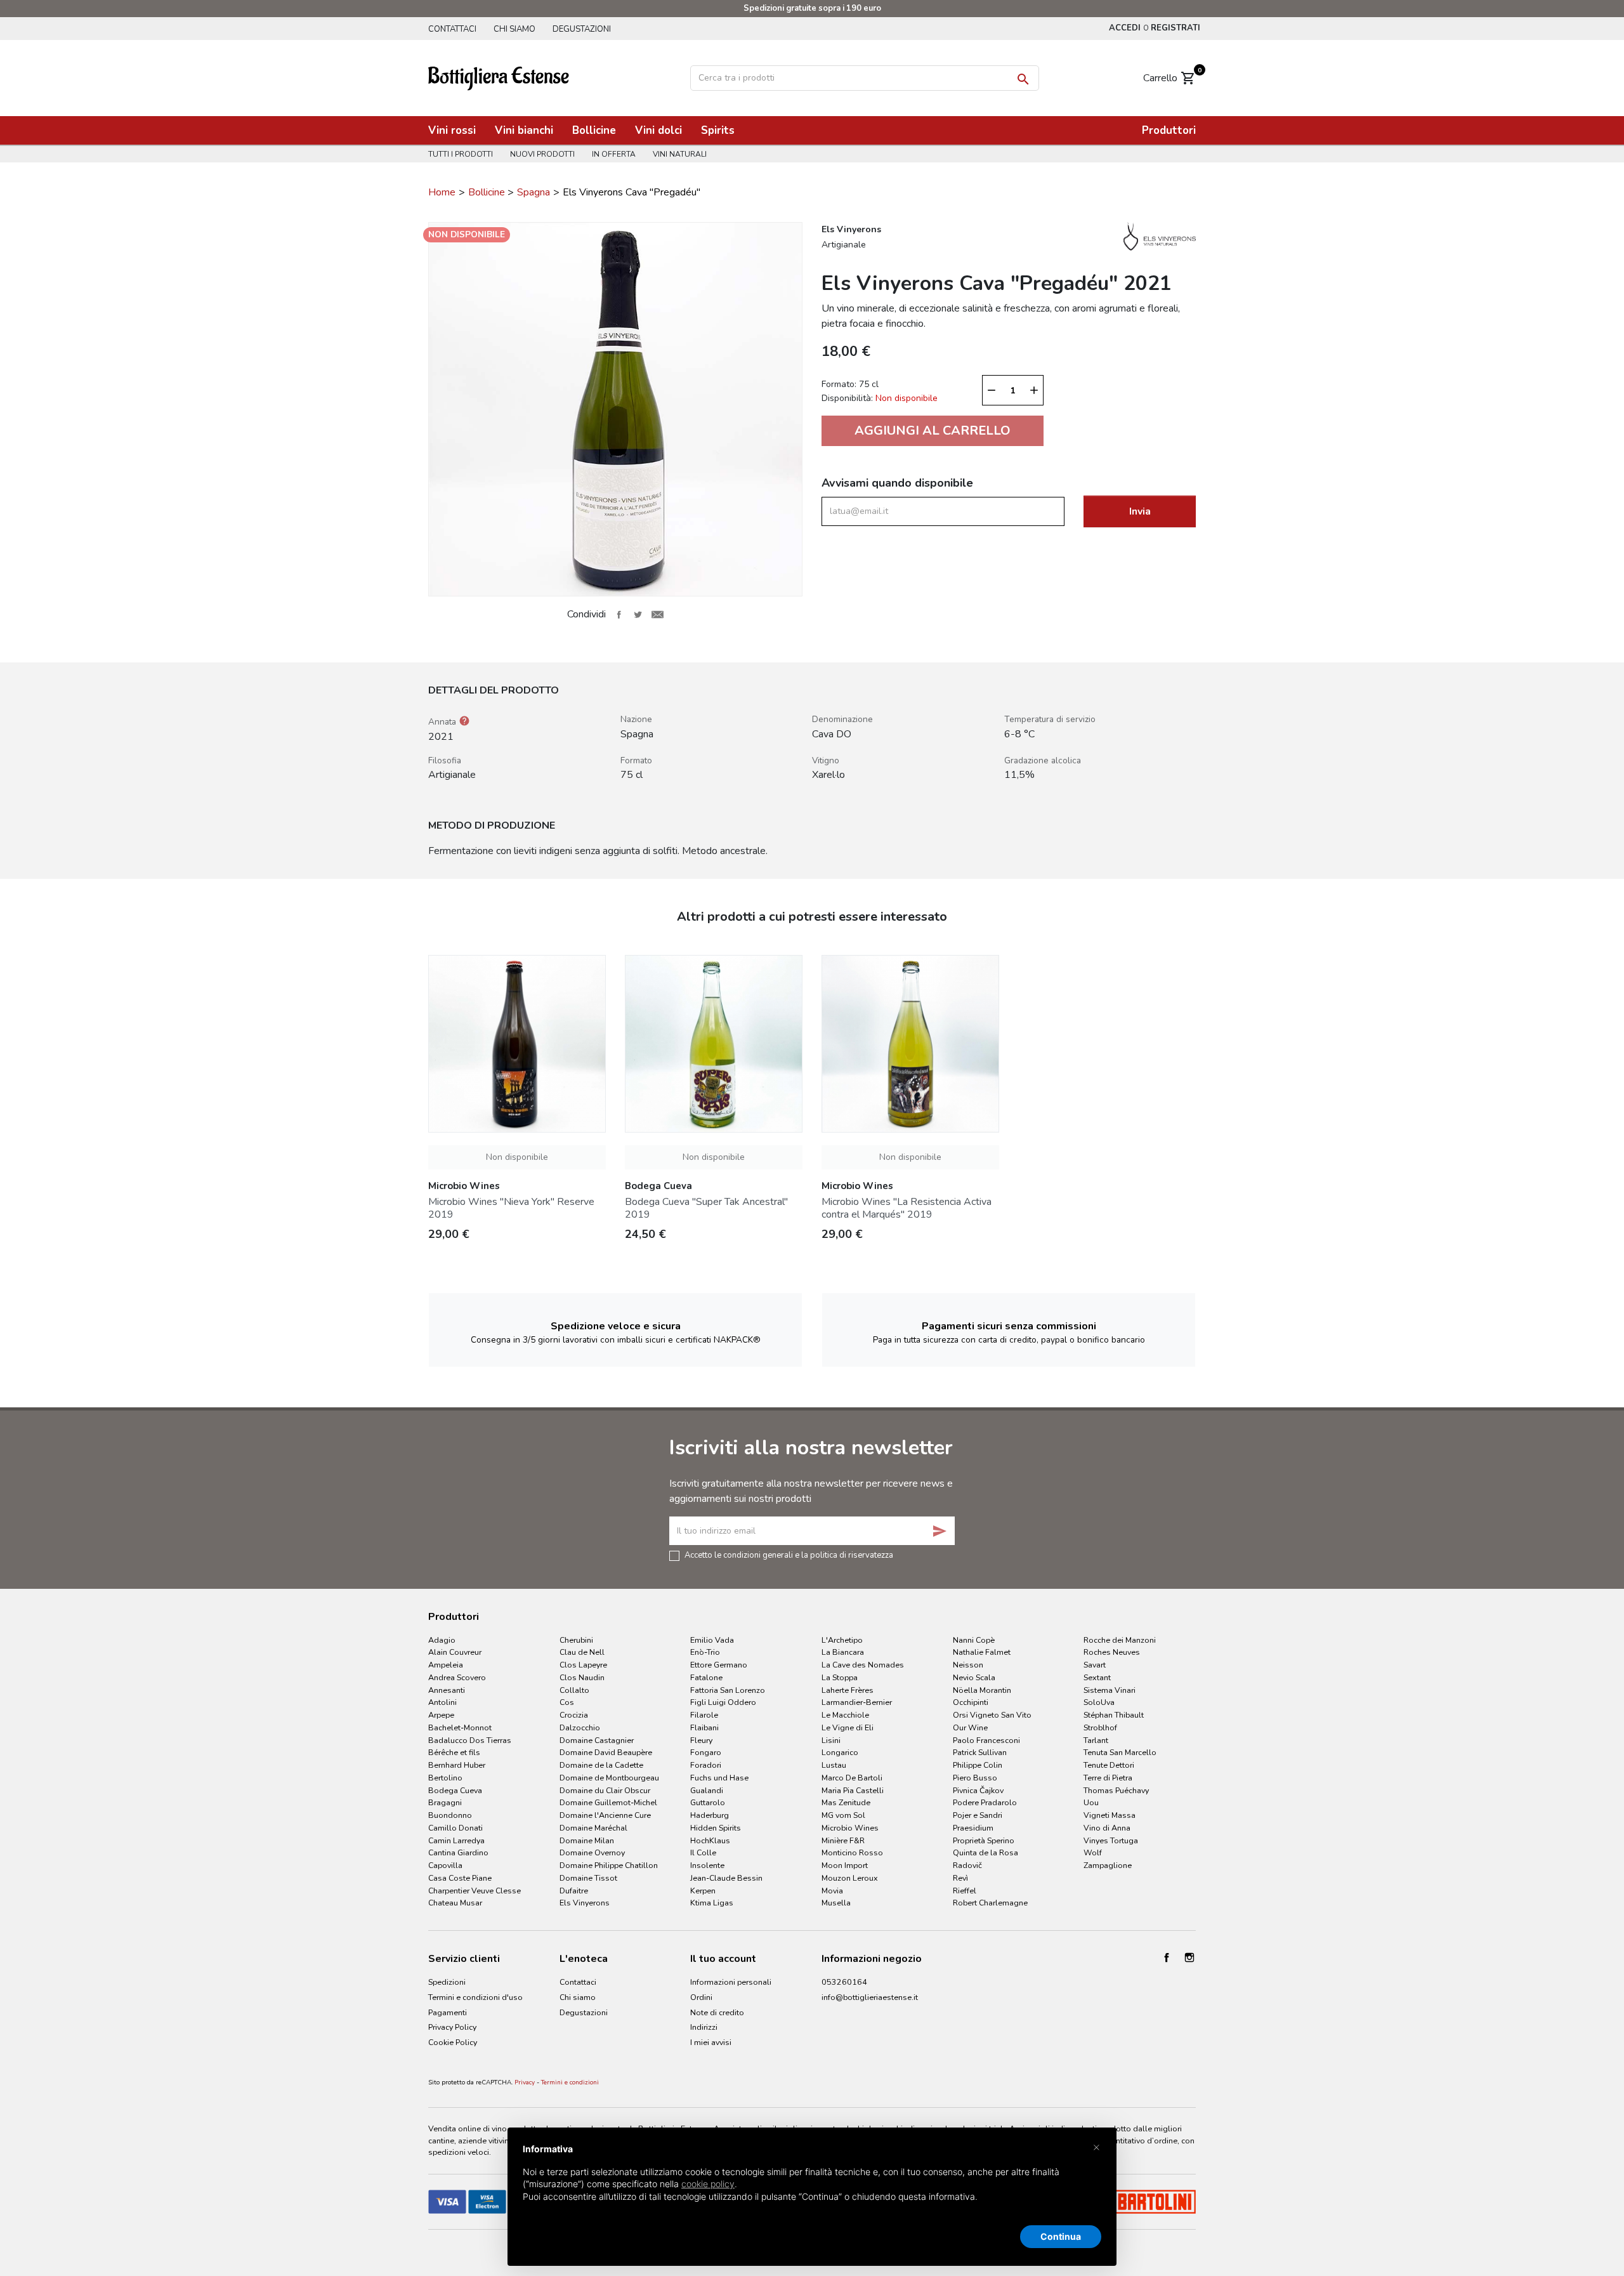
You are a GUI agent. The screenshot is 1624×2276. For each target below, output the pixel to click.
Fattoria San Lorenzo (728, 1690)
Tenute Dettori (1109, 1765)
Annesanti (447, 1690)
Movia (832, 1891)
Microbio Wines (850, 1828)
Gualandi (707, 1790)
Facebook (1167, 1957)
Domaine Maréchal (593, 1828)
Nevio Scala (974, 1677)
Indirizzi (704, 2027)
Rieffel (965, 1891)
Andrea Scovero (457, 1677)
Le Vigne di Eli (848, 1727)
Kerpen (703, 1891)
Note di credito (717, 2012)
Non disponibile (517, 1157)
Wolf (1093, 1852)
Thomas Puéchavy (1116, 1790)
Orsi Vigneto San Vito (992, 1715)
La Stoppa (840, 1677)
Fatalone (706, 1677)
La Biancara (843, 1652)
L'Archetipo (842, 1640)
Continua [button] (1061, 2236)
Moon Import (845, 1865)
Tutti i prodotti (461, 154)
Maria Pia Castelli (853, 1790)
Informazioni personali (731, 1982)
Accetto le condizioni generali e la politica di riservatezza (789, 1555)
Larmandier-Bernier (857, 1702)
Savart (1095, 1665)
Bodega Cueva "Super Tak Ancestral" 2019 (706, 1208)
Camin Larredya (456, 1840)
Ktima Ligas (712, 1903)
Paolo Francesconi (986, 1740)
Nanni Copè (974, 1640)
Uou (1091, 1802)
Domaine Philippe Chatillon (609, 1865)
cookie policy (708, 2184)
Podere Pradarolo (985, 1802)
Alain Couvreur (455, 1652)
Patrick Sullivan (980, 1752)
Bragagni (445, 1802)
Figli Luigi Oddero (723, 1702)
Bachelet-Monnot (460, 1727)
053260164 (844, 1982)
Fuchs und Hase (719, 1778)
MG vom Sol (843, 1815)
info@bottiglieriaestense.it (870, 1997)
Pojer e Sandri (978, 1815)
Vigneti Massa (1110, 1815)
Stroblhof (1100, 1727)
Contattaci (452, 29)
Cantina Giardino (458, 1852)
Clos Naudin (582, 1677)
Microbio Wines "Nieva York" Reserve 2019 (511, 1208)
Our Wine (970, 1727)
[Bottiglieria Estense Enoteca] (499, 77)
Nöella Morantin (982, 1690)
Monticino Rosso (852, 1852)
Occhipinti (971, 1702)
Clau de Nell (582, 1652)
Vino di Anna (1107, 1828)
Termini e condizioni (570, 2082)
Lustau (834, 1765)
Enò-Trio (705, 1652)
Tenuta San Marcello (1120, 1752)
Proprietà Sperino (984, 1840)
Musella (836, 1903)
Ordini (701, 1997)
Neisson (968, 1665)
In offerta (614, 154)
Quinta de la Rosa (986, 1852)
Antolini (442, 1702)
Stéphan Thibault (1114, 1715)
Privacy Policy (452, 2027)
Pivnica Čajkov (978, 1790)
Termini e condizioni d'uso (475, 1997)
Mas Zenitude (846, 1802)
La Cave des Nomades (863, 1665)
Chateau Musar (455, 1903)
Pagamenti (448, 2012)
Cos (567, 1702)
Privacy (525, 2082)
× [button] (1097, 2147)
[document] (812, 2183)
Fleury (701, 1740)
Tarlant (1096, 1740)
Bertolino (445, 1778)
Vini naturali (680, 154)
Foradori (706, 1765)
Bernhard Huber (457, 1765)
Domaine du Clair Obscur (605, 1790)
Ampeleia (446, 1665)
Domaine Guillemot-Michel (608, 1802)
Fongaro (706, 1752)
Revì (960, 1878)
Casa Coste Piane (460, 1878)
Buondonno (450, 1815)
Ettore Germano (719, 1665)
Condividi (619, 614)
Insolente (707, 1865)
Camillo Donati (455, 1828)
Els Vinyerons (585, 1903)
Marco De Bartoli (852, 1778)
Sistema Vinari (1110, 1690)
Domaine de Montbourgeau (609, 1778)
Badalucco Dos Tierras (470, 1740)
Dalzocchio (580, 1727)
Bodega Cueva (455, 1790)
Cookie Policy (453, 2042)
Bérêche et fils (454, 1752)
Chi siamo (514, 29)
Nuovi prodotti (542, 154)
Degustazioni (582, 29)
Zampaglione (1108, 1865)
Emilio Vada (712, 1640)
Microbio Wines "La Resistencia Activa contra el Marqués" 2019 (907, 1208)
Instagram (1189, 1957)
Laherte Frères (848, 1690)
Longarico (840, 1752)
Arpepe (441, 1715)
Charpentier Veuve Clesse (475, 1891)
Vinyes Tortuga (1111, 1840)
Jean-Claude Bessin (726, 1878)
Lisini (831, 1740)
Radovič (967, 1865)
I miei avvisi (711, 2042)
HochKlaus (710, 1840)
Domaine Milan (587, 1840)
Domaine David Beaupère (606, 1752)
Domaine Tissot (588, 1878)
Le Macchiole (845, 1715)
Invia (1140, 511)
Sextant (1097, 1677)
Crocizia (574, 1715)
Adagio (442, 1640)
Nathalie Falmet (982, 1652)
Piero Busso (975, 1778)
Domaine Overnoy (592, 1852)
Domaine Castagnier (597, 1740)
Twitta (638, 614)
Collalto (574, 1690)
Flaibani (704, 1727)
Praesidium (973, 1828)
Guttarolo (708, 1802)
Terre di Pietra (1108, 1778)
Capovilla (445, 1865)
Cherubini (576, 1640)
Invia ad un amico (657, 614)
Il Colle (703, 1852)
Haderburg (710, 1815)
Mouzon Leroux (850, 1878)
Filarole (704, 1715)
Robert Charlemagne (990, 1903)
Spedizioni (447, 1982)
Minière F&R (843, 1840)
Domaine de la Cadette (601, 1765)
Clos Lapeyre (583, 1665)
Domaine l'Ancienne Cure (605, 1815)
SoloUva (1099, 1702)
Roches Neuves (1112, 1652)
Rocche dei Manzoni (1120, 1640)
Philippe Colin (978, 1765)
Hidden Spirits (716, 1828)
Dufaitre (574, 1891)
